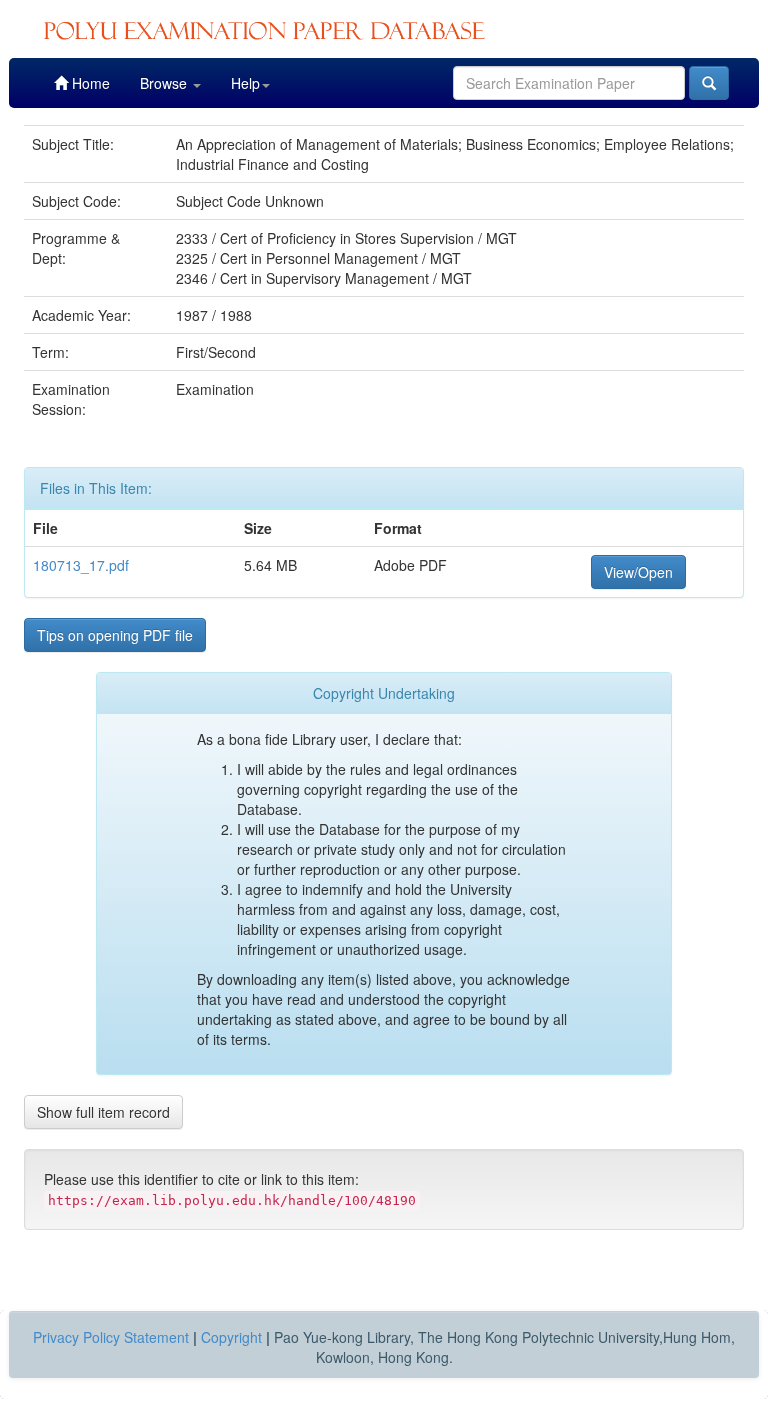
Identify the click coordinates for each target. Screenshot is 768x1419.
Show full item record (103, 1112)
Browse (165, 83)
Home (89, 83)
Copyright (231, 1337)
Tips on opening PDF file (115, 635)
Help (245, 83)
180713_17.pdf (81, 565)
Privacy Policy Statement (111, 1337)
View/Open (638, 572)
